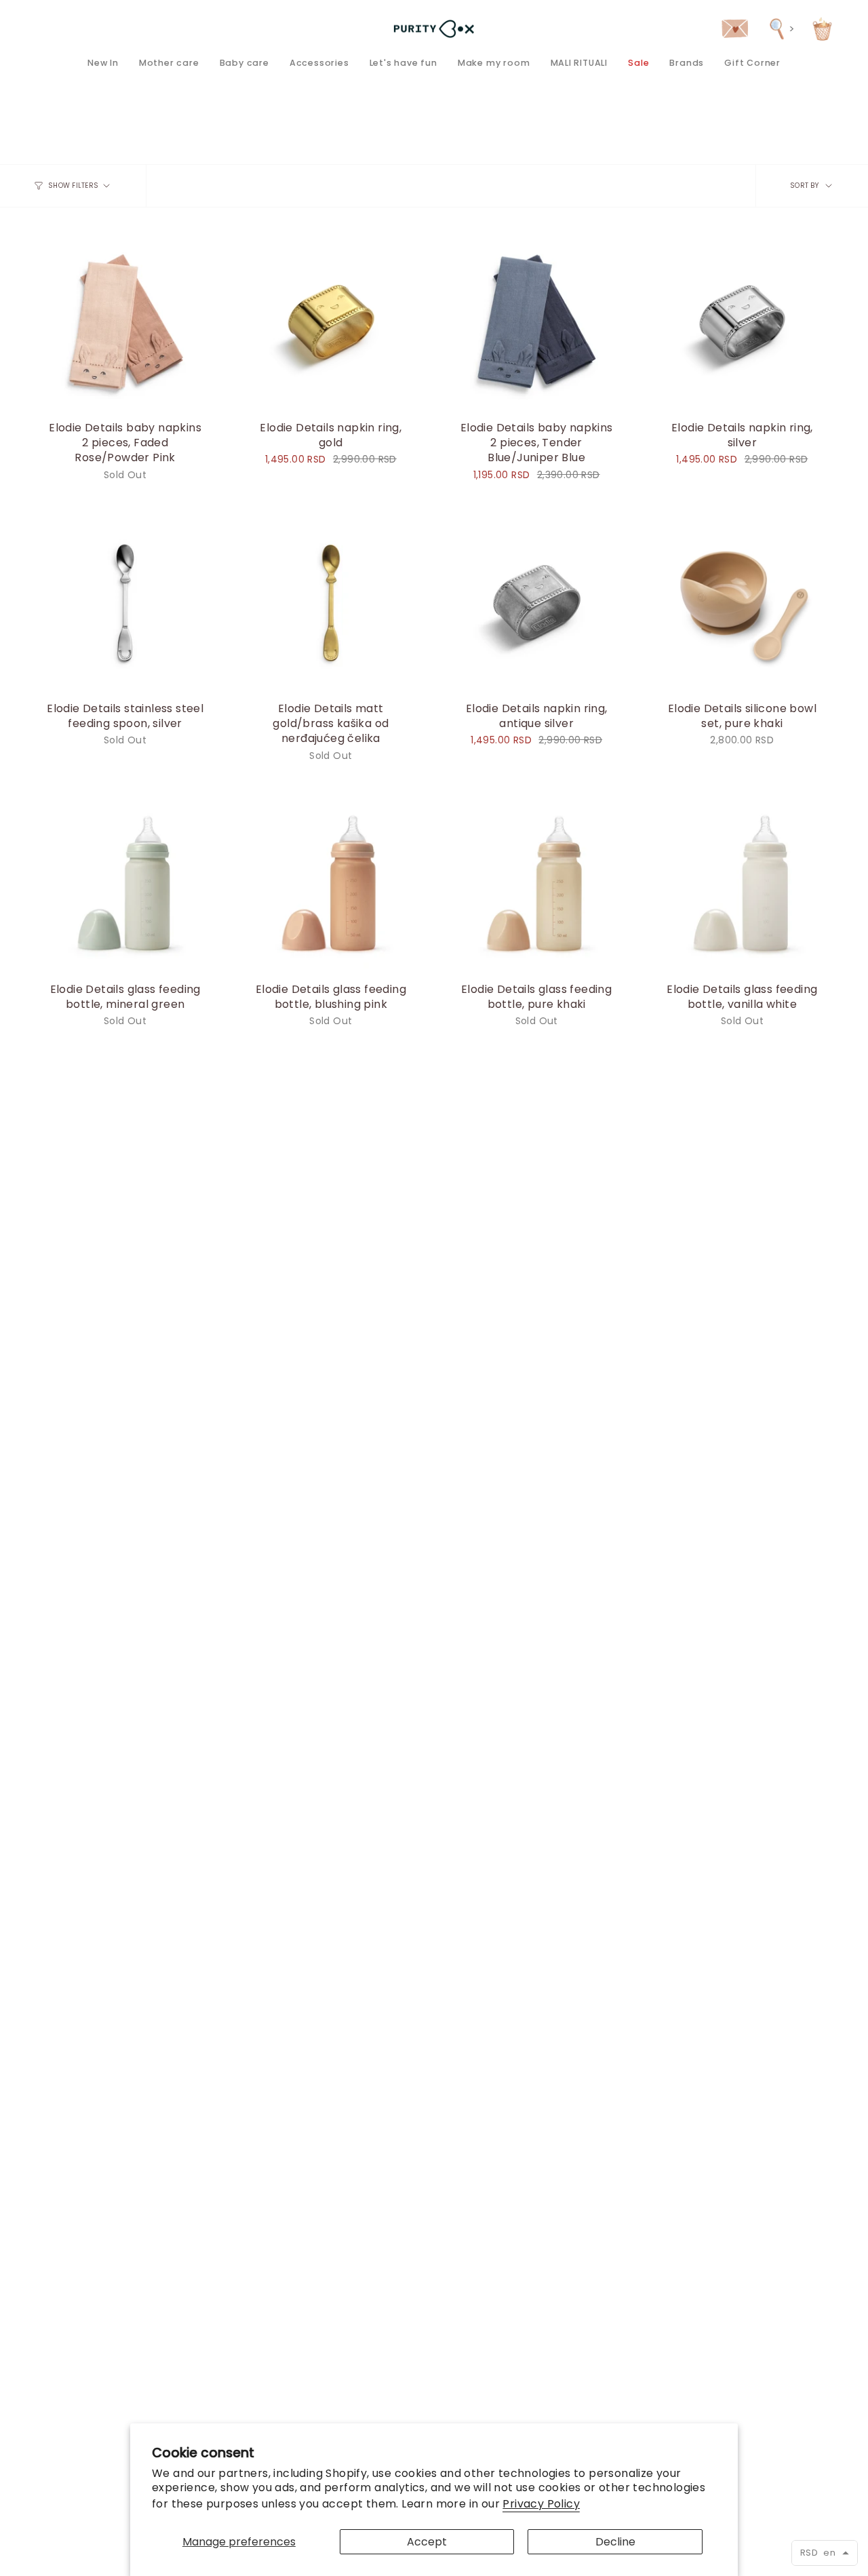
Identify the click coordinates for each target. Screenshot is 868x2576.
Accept (427, 2542)
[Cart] (822, 29)
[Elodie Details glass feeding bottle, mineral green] (125, 883)
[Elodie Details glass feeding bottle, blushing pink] (331, 883)
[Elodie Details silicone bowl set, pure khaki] (742, 602)
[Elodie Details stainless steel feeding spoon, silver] (125, 602)
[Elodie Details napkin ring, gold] (331, 321)
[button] (169, 63)
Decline (615, 2542)
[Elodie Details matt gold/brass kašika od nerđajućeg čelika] (331, 602)
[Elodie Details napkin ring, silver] (742, 321)
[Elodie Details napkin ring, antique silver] (537, 602)
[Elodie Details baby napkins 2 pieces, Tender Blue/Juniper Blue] (537, 321)
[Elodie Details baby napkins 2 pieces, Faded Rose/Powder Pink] (125, 321)
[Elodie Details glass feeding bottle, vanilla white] (742, 883)
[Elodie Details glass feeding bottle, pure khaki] (537, 883)
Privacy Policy (541, 2504)
